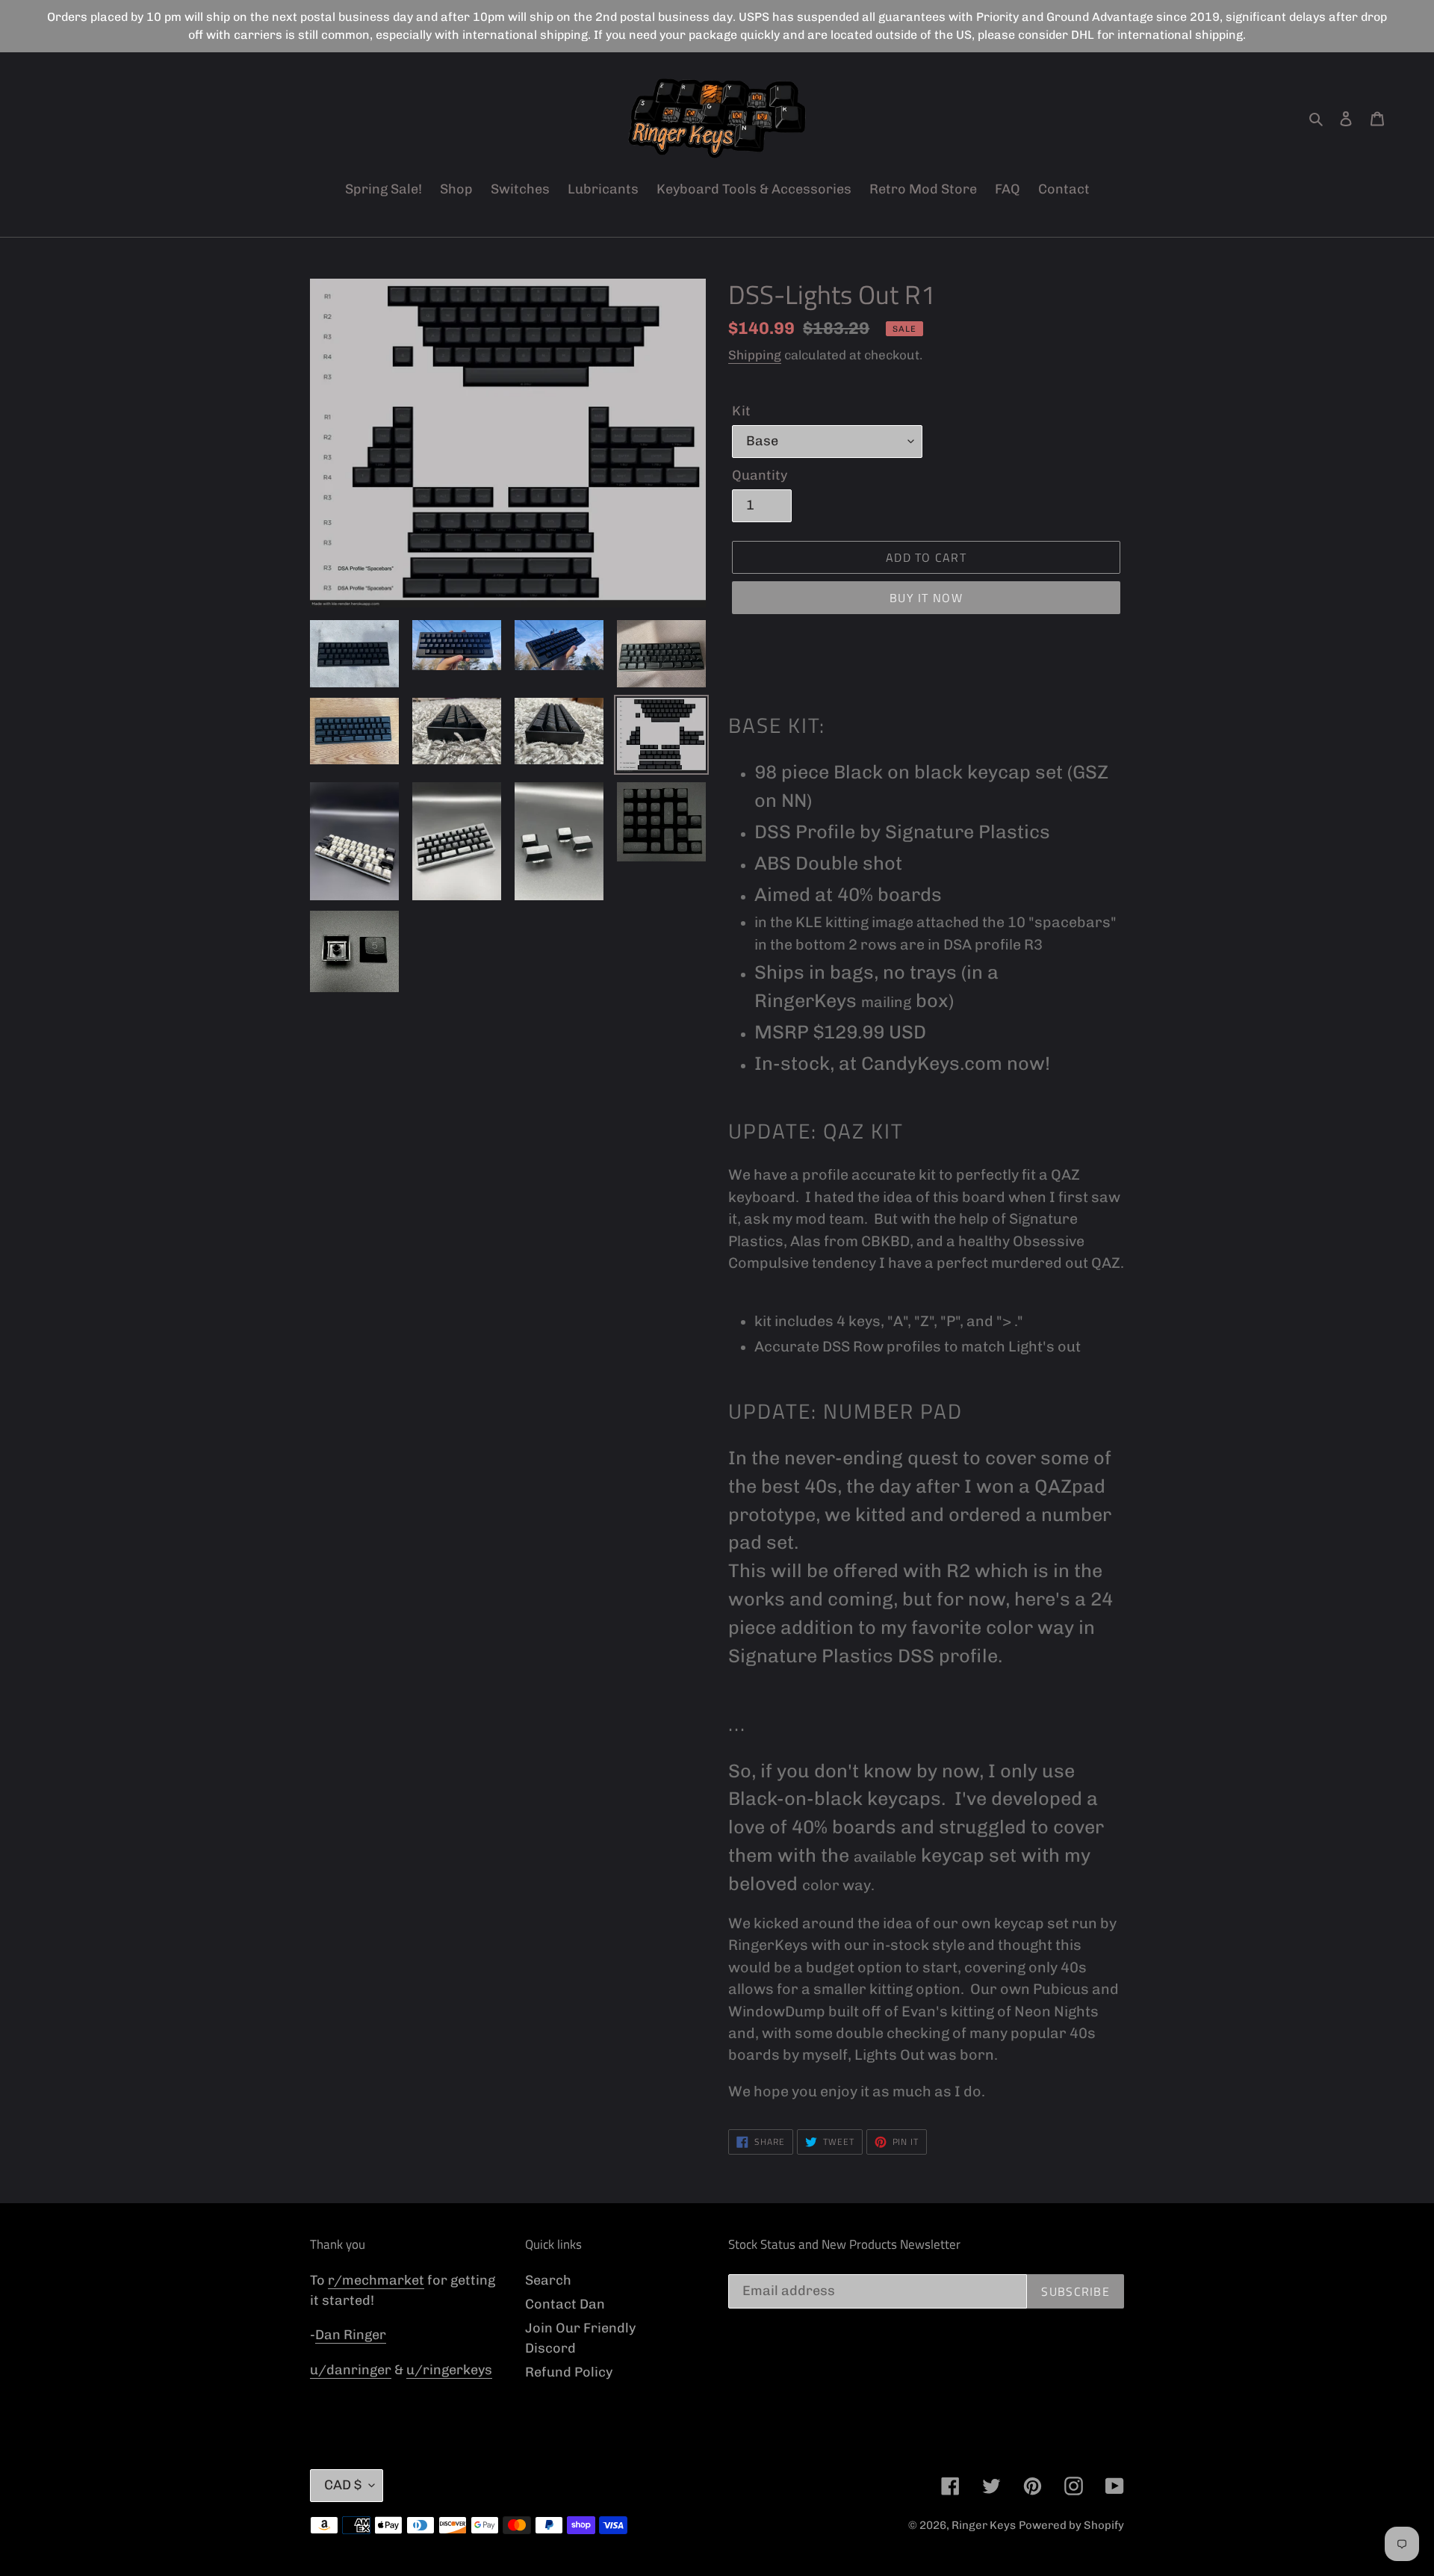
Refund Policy (569, 2372)
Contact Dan (565, 2304)
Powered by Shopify (1071, 2525)
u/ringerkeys (449, 2370)
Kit (741, 411)
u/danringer (351, 2370)
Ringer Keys (984, 2525)
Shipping (755, 355)
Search (548, 2280)
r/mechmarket (376, 2280)
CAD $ (343, 2485)
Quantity (760, 475)
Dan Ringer (351, 2335)
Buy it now (926, 598)
